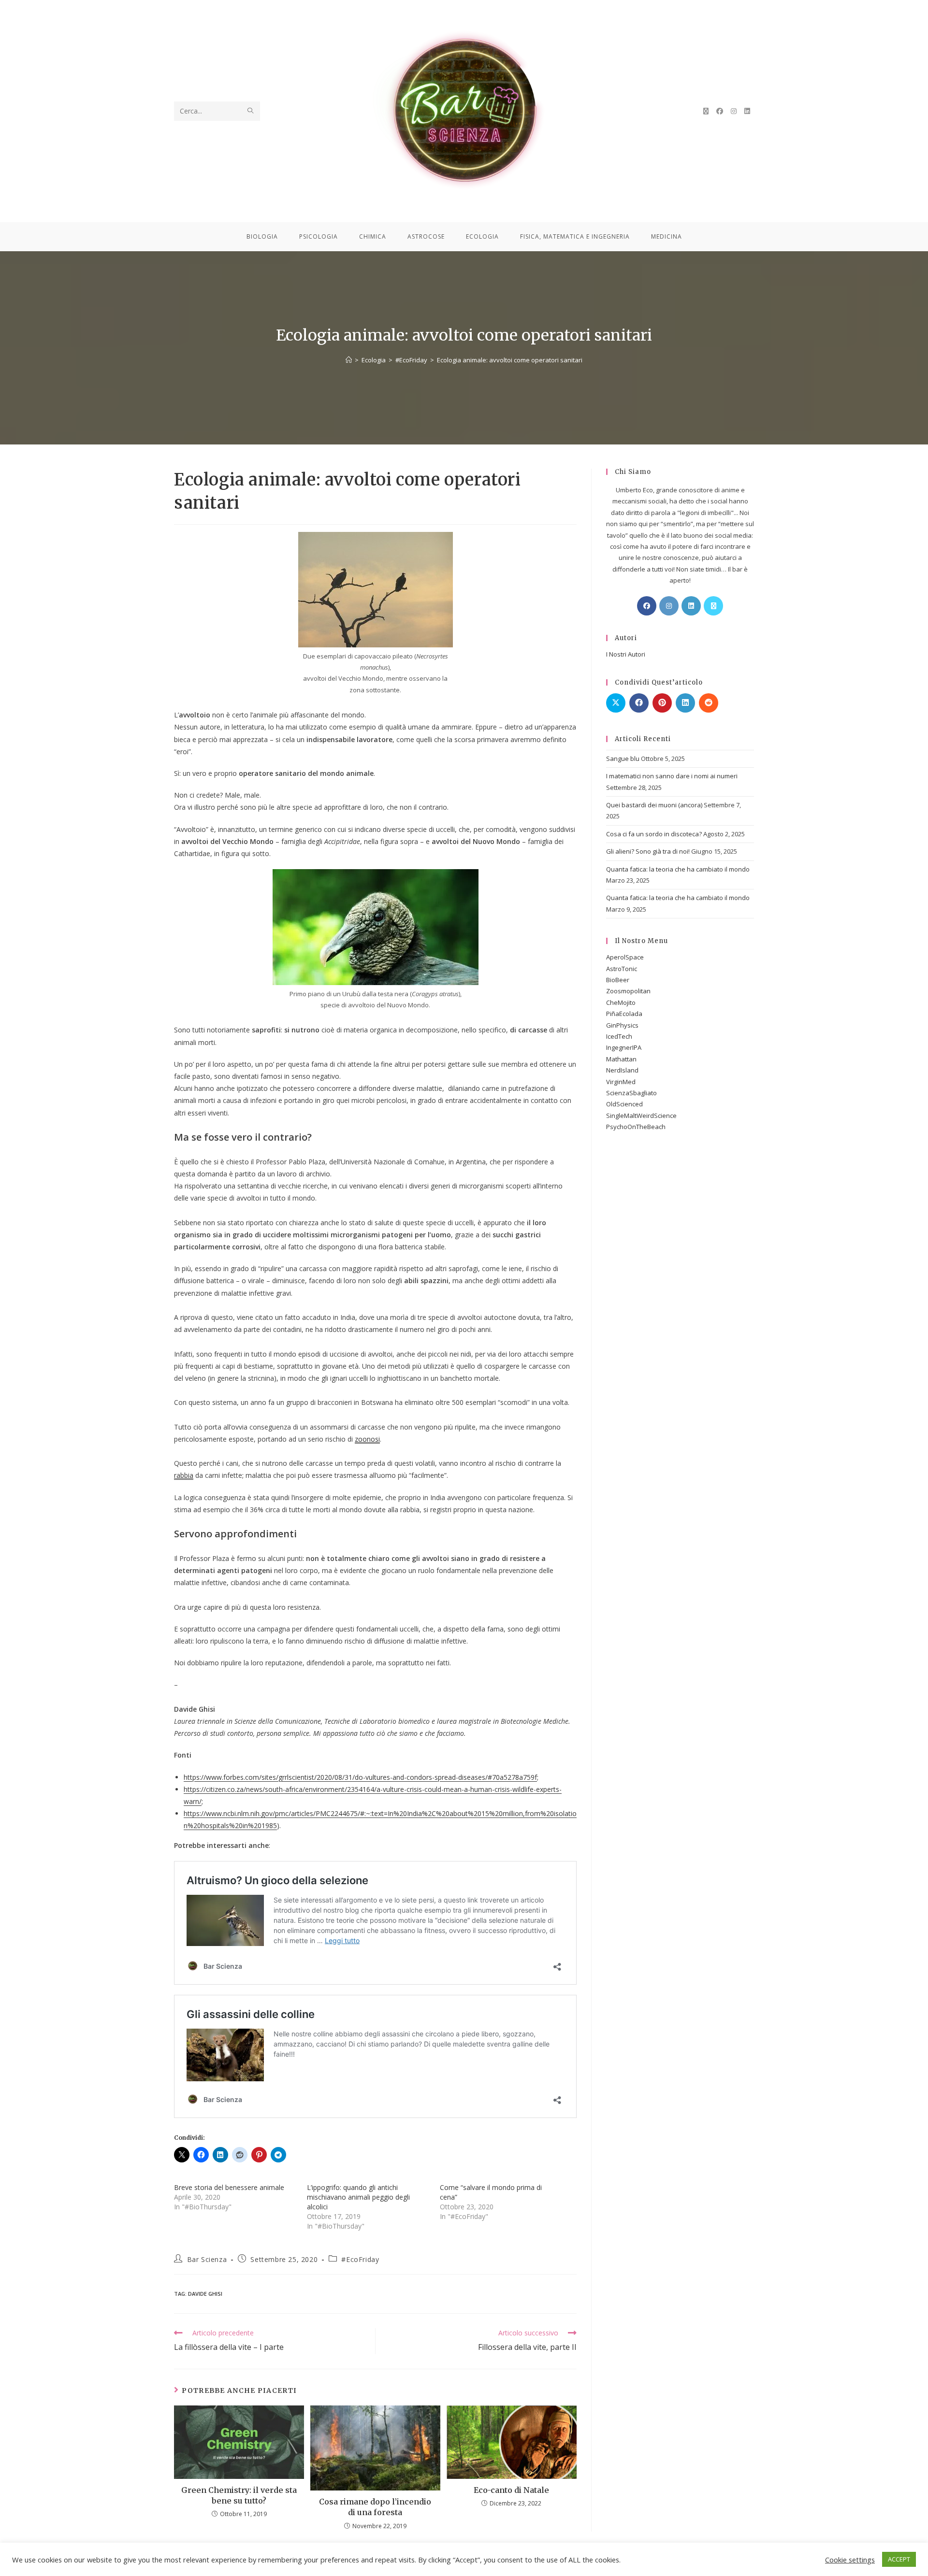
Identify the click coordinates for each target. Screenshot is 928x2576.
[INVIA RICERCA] (251, 111)
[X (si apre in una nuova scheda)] (706, 111)
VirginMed (621, 1082)
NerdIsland (622, 1070)
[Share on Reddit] (709, 703)
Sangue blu (623, 758)
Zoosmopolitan (628, 991)
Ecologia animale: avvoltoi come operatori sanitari (510, 360)
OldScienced (624, 1104)
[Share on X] (616, 703)
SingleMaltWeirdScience (641, 1116)
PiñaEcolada (624, 1014)
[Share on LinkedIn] (685, 703)
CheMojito (621, 1002)
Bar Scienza (207, 2259)
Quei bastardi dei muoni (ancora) (654, 805)
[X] (713, 606)
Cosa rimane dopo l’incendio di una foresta (375, 2507)
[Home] (349, 360)
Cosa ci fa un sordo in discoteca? (654, 834)
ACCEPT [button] (899, 2559)
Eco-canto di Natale (511, 2490)
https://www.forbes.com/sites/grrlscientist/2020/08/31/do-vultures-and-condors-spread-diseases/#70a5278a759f (360, 1777)
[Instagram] (669, 606)
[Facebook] (647, 606)
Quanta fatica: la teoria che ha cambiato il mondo (678, 869)
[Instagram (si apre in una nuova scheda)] (734, 111)
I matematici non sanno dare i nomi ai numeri (672, 776)
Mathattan (621, 1059)
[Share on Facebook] (639, 703)
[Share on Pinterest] (662, 703)
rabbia (184, 1475)
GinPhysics (622, 1025)
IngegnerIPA (624, 1047)
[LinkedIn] (691, 606)
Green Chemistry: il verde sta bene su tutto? (239, 2495)
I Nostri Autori (626, 654)
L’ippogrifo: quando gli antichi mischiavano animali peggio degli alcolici (358, 2197)
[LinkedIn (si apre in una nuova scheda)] (747, 111)
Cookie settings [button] (850, 2560)
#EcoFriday (360, 2259)
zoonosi (367, 1439)
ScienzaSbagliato (631, 1093)
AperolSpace (625, 957)
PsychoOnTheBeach (636, 1127)
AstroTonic (622, 969)
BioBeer (618, 980)
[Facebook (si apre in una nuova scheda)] (720, 111)
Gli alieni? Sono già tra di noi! (648, 851)
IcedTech (619, 1036)
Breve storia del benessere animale (229, 2187)
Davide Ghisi (205, 2294)
